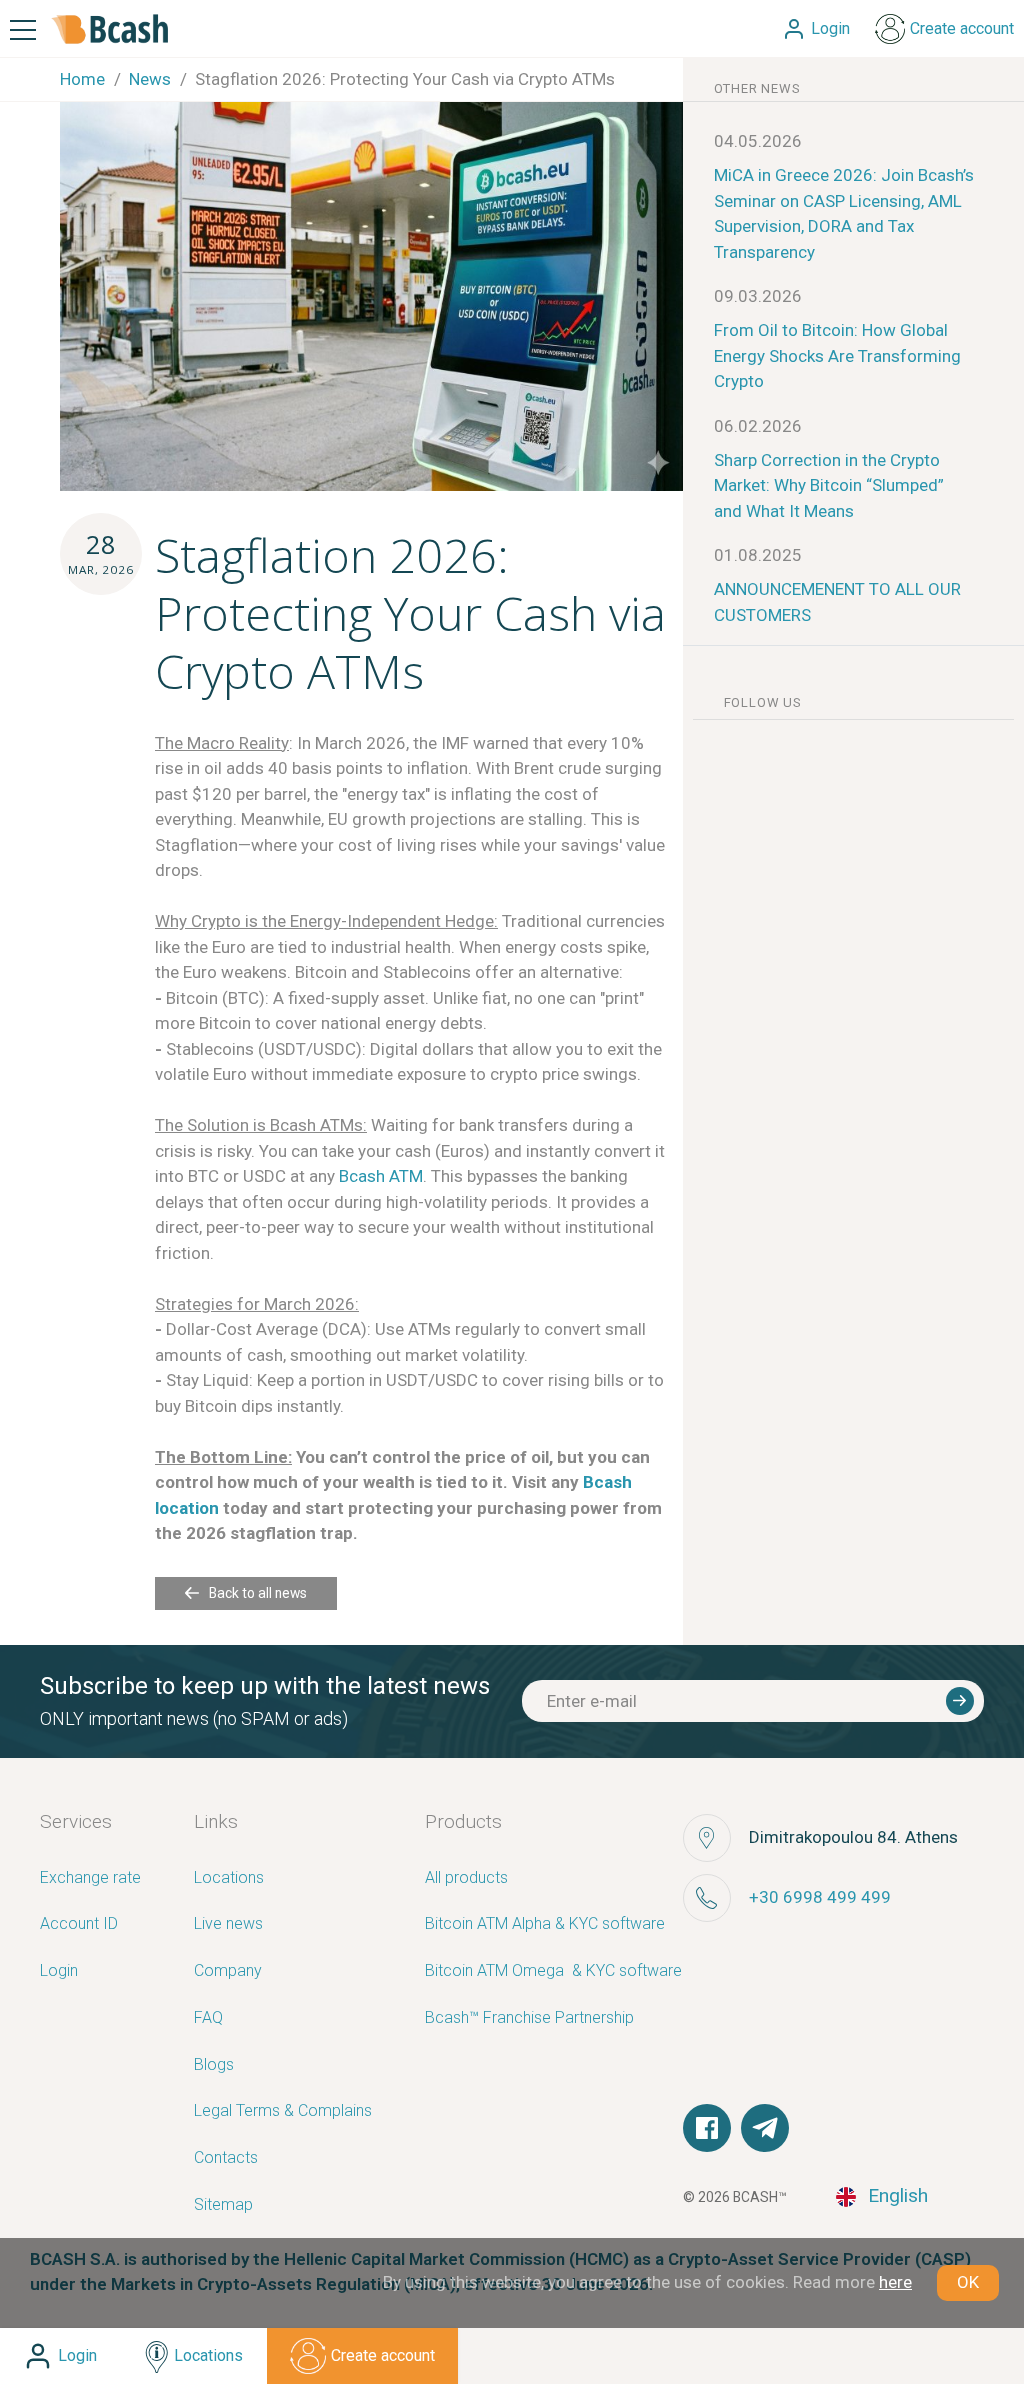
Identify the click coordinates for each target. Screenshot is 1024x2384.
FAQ (208, 2018)
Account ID (79, 1924)
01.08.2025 (758, 555)
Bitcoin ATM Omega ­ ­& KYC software (553, 1971)
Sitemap (223, 2205)
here (895, 2282)
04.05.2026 (758, 141)
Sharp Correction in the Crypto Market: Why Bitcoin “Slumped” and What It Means (829, 485)
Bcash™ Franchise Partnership (529, 2018)
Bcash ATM (381, 1176)
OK (968, 2282)
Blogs (214, 2065)
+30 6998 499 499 (820, 1897)
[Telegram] (765, 2128)
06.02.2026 (758, 426)
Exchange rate (90, 1878)
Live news (228, 1924)
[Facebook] (707, 2128)
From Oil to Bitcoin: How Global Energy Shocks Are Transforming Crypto (837, 355)
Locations (229, 1878)
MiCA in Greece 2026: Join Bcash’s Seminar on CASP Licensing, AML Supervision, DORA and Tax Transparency (844, 213)
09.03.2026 (758, 296)
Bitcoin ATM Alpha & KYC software (545, 1924)
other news (757, 88)
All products (466, 1878)
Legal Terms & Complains (283, 2111)
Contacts (226, 2158)
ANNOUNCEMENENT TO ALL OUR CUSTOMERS (837, 602)
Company (228, 1971)
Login (59, 1971)
